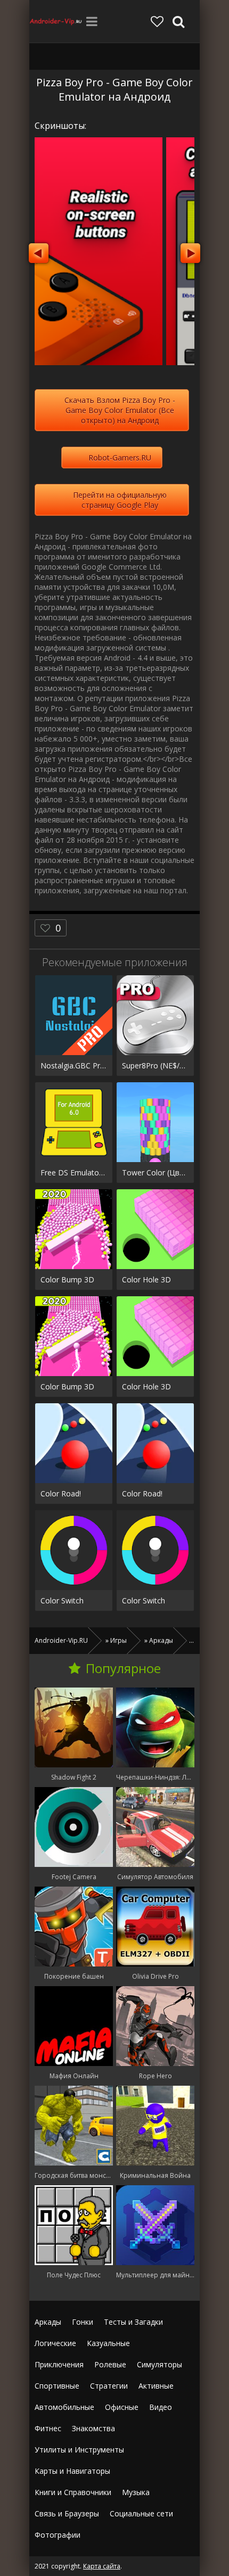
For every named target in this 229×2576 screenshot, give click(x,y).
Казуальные (108, 2343)
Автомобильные (64, 2407)
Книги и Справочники (73, 2492)
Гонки (83, 2322)
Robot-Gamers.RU (120, 458)
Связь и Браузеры (67, 2513)
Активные (156, 2386)
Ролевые (110, 2364)
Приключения (59, 2364)
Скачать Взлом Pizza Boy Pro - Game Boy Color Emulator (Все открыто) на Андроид (120, 410)
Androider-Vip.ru (56, 21)
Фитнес (48, 2428)
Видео (161, 2407)
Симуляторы (160, 2364)
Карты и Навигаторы (72, 2471)
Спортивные (57, 2386)
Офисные (122, 2407)
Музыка (136, 2492)
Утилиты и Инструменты (79, 2450)
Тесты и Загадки (133, 2322)
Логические (55, 2343)
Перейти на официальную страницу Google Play (120, 500)
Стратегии (109, 2386)
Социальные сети (141, 2513)
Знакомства (93, 2428)
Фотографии (58, 2535)
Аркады (48, 2322)
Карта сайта (102, 2566)
